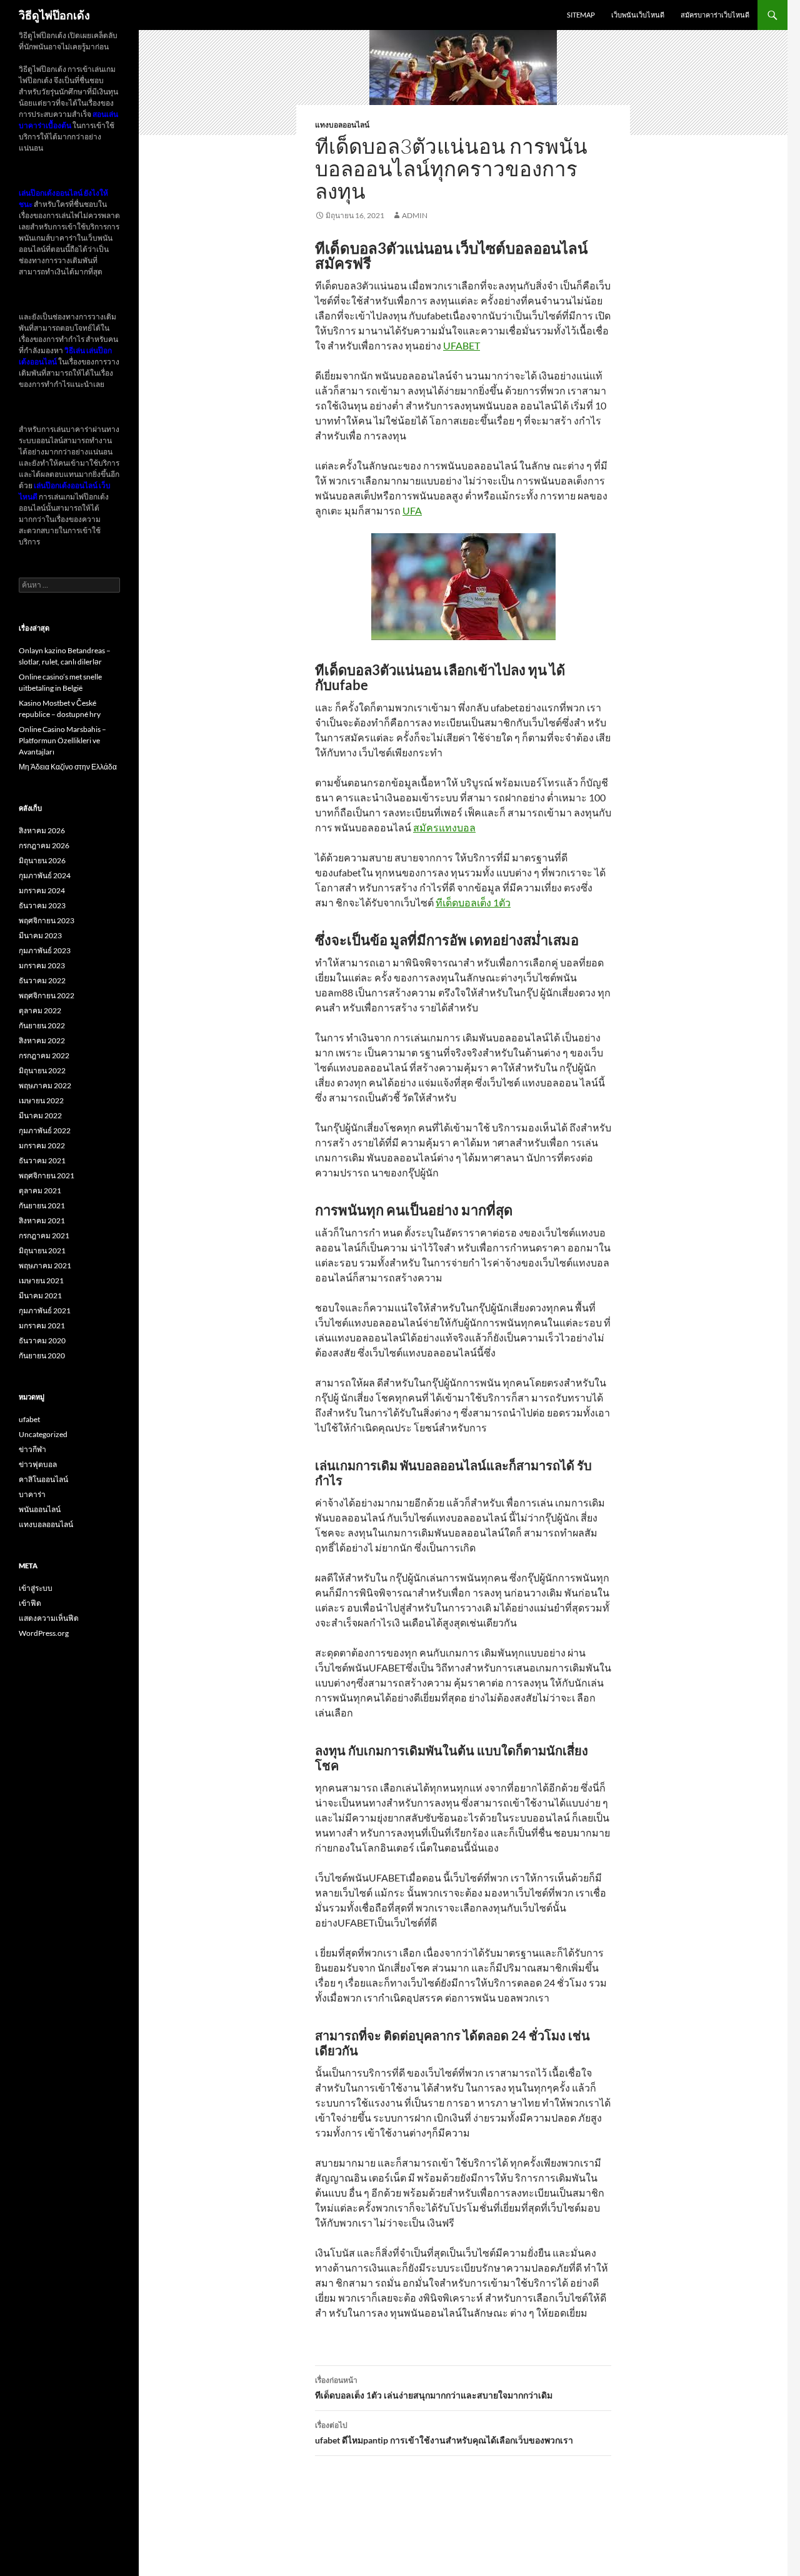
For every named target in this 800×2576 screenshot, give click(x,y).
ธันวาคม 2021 (42, 1160)
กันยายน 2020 (42, 1356)
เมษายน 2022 (41, 1100)
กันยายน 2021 (42, 1205)
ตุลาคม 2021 (40, 1190)
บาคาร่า (32, 1494)
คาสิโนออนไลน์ (43, 1479)
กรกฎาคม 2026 (44, 845)
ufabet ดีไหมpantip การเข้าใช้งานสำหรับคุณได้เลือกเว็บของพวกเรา (444, 2433)
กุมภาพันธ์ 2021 (45, 1311)
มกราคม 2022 (42, 1145)
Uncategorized (43, 1434)
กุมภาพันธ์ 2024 (45, 875)
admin (415, 215)
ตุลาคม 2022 (40, 1010)
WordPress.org (44, 1633)
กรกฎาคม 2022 (44, 1055)
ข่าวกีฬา (32, 1449)
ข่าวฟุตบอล (38, 1464)
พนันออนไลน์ (40, 1509)
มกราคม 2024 (42, 890)
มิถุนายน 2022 (42, 1070)
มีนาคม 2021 (40, 1296)
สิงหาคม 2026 (42, 830)
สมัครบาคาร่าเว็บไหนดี (715, 15)
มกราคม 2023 (42, 965)
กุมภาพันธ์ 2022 (45, 1130)
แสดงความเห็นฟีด (49, 1618)
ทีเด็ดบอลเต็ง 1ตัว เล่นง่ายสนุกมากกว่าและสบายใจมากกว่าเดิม (434, 2388)
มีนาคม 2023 (40, 935)
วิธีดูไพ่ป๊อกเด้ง (54, 15)
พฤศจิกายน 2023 (47, 920)
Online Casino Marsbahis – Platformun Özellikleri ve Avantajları (62, 740)
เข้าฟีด (30, 1603)
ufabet (29, 1419)
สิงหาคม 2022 (42, 1040)
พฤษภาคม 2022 (45, 1085)
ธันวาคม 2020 (42, 1341)
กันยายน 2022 (42, 1025)
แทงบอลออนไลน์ (342, 125)
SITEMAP (581, 15)
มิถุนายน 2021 (42, 1250)
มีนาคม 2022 (40, 1115)
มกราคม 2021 (42, 1326)
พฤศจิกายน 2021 (47, 1175)
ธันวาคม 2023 (42, 905)
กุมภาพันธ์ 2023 (45, 950)
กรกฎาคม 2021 (44, 1235)
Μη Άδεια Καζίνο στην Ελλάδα (68, 767)
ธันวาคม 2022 (42, 980)
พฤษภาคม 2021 (45, 1265)
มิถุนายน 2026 (42, 860)
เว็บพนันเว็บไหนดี (638, 15)
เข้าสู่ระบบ (36, 1588)
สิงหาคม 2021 (42, 1220)
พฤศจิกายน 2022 (47, 995)
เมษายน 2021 (41, 1280)
